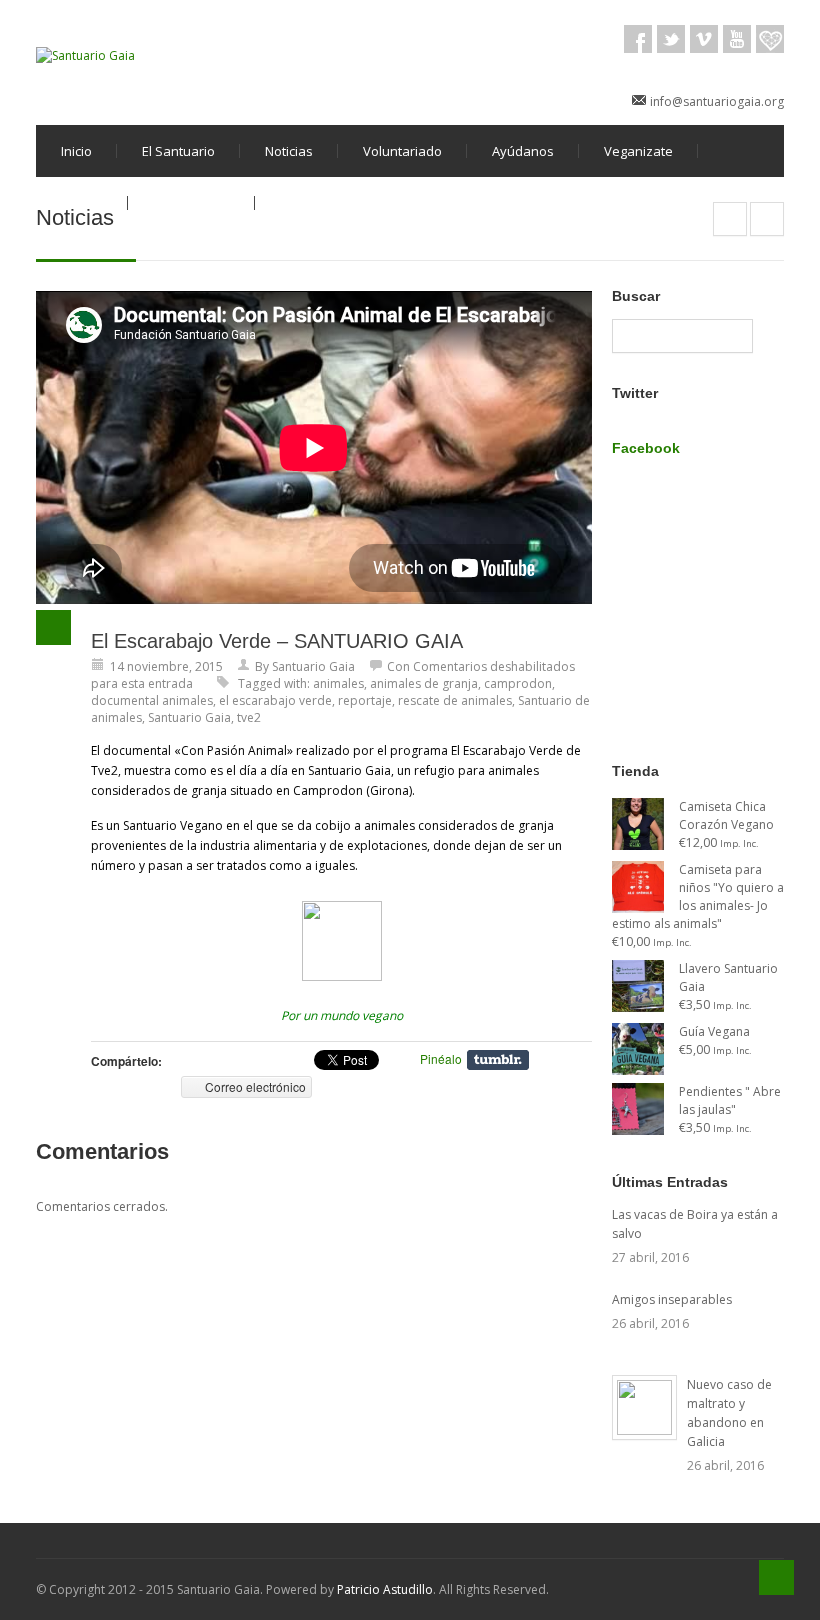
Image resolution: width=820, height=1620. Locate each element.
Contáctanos (191, 203)
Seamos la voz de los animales (730, 219)
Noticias (289, 151)
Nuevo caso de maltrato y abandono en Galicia (729, 1413)
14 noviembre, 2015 (166, 666)
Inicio (76, 151)
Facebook (646, 448)
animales (338, 683)
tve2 (249, 717)
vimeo (704, 39)
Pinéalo (441, 1058)
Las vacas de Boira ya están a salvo (695, 1224)
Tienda (82, 203)
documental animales (152, 700)
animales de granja (424, 683)
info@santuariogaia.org (717, 101)
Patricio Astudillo (385, 1589)
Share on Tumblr (498, 1060)
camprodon (518, 683)
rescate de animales (455, 700)
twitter (671, 39)
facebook (638, 39)
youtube (737, 39)
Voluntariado (402, 151)
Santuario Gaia (313, 666)
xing (770, 39)
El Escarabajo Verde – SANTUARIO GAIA (277, 641)
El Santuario (178, 151)
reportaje (365, 700)
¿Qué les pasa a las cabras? (767, 219)
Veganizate (638, 151)
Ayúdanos (523, 151)
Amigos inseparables (672, 1299)
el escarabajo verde (275, 700)
